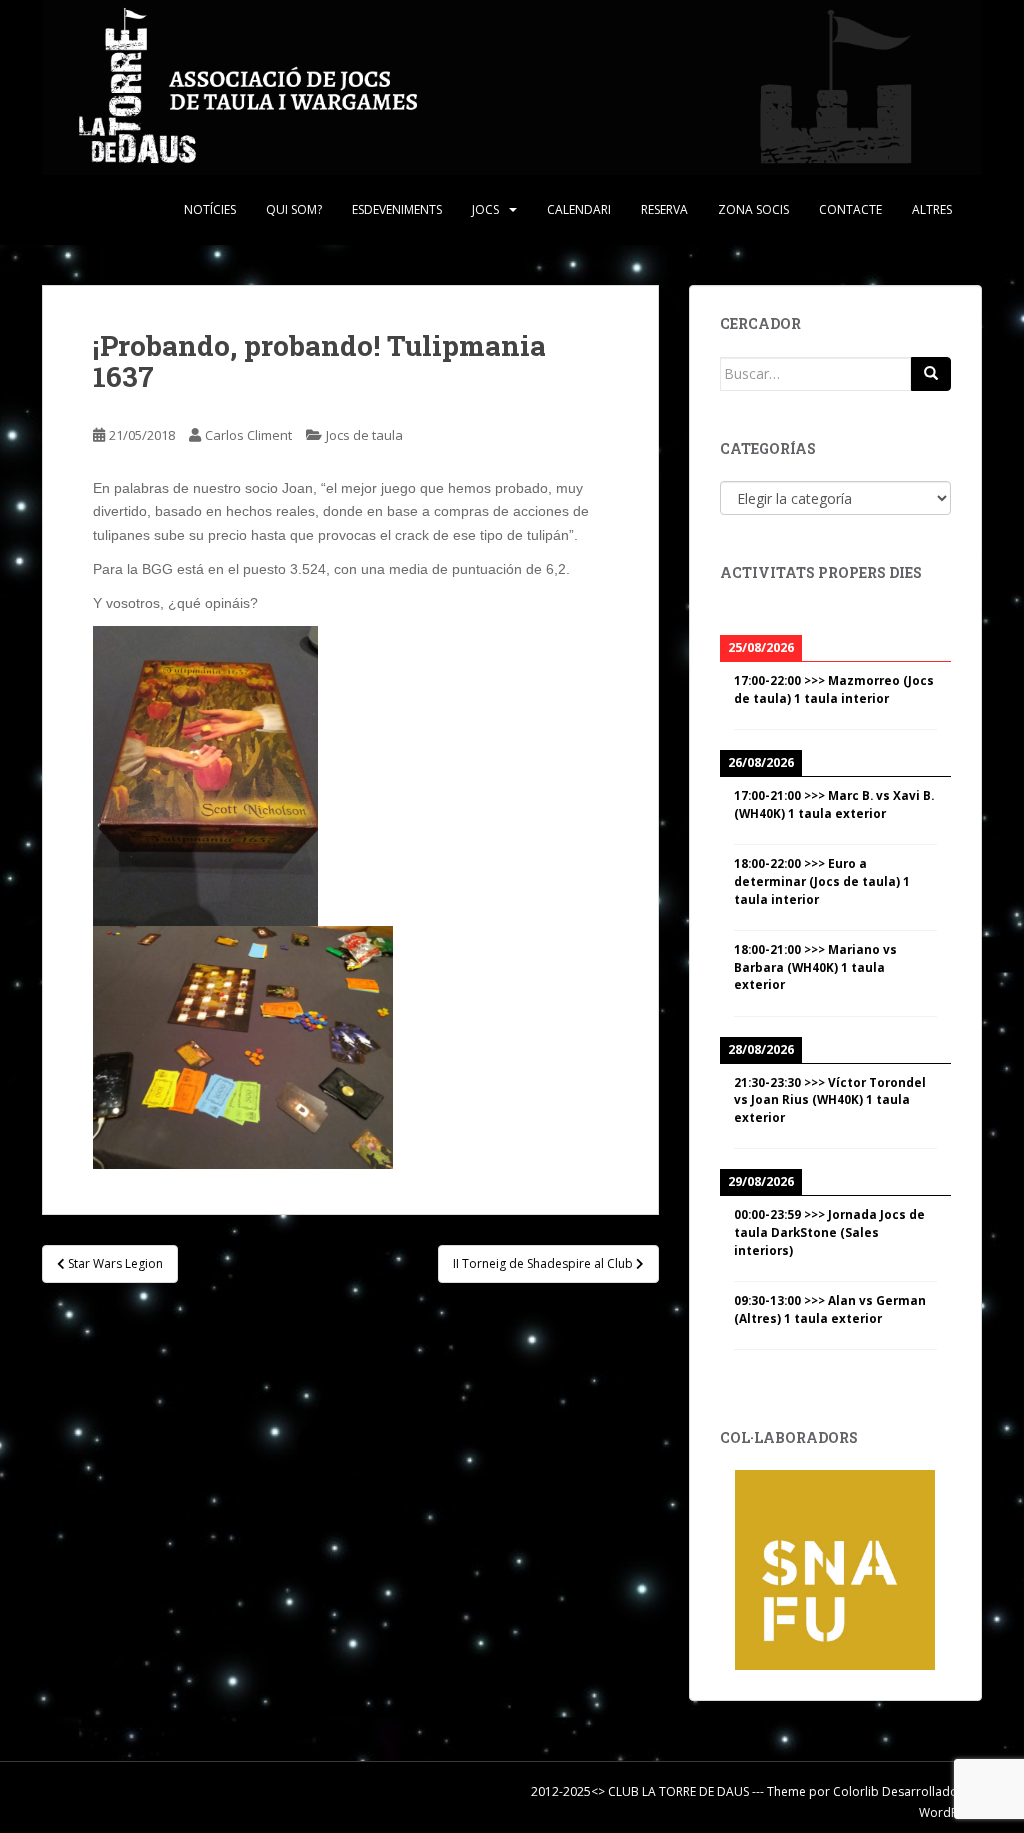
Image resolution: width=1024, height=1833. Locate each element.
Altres (932, 209)
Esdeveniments (397, 209)
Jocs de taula (364, 435)
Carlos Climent (248, 435)
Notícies (210, 209)
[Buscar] (931, 374)
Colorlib (856, 1791)
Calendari (579, 209)
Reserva (664, 209)
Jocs (485, 209)
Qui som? (294, 209)
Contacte (850, 209)
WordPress (950, 1812)
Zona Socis (753, 209)
